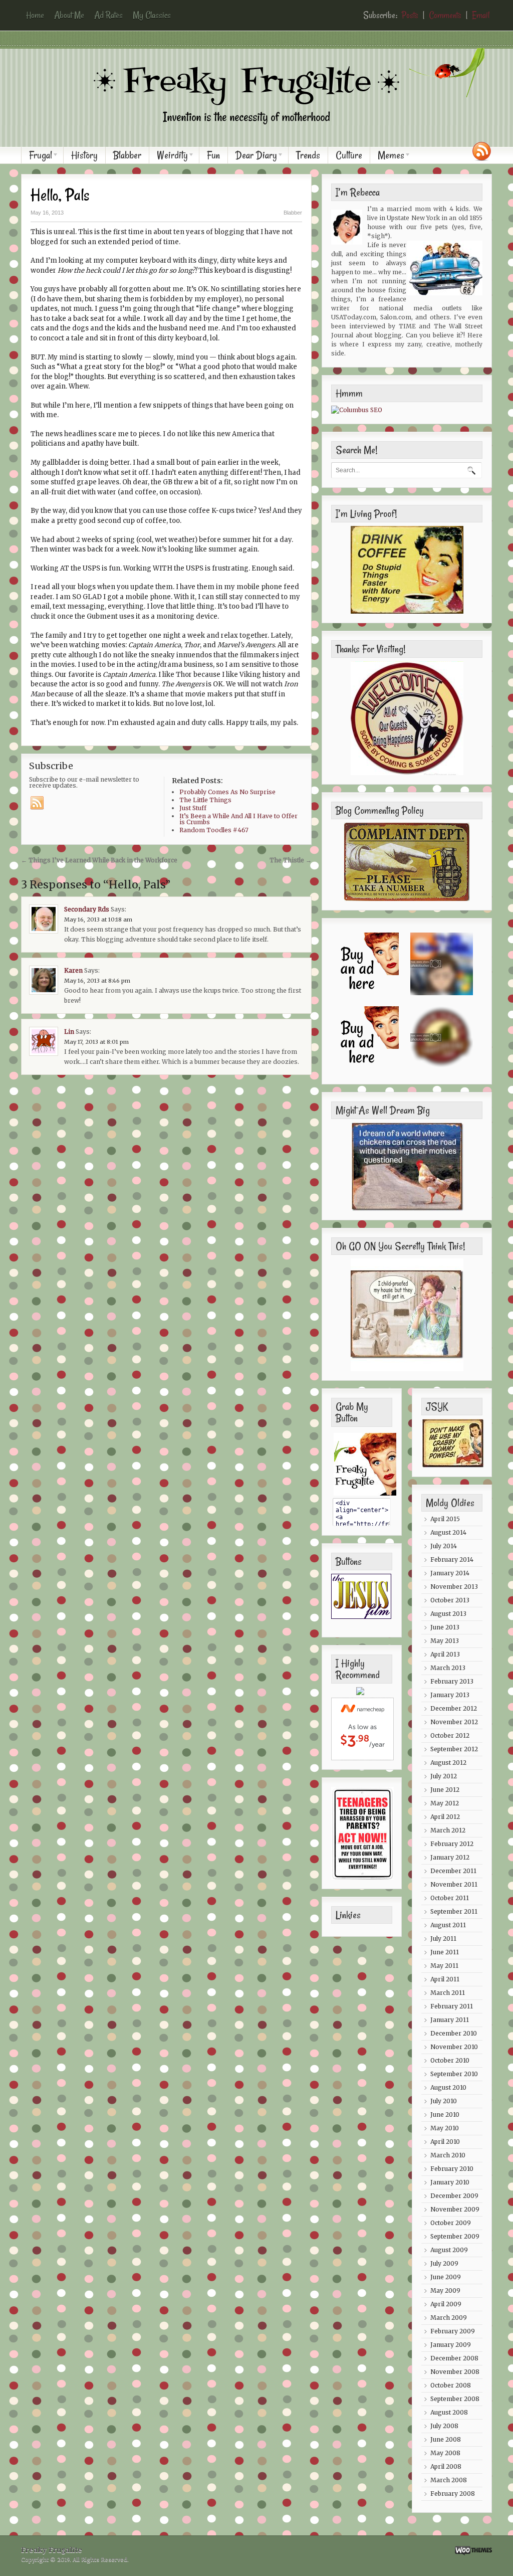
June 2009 (446, 2277)
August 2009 (449, 2250)
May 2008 (445, 2453)
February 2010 (452, 2169)
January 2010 (450, 2182)
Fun (213, 155)
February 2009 (453, 2331)
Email (481, 15)
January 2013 (450, 1695)
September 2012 (454, 1749)
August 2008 (449, 2412)
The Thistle (291, 860)
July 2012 (444, 1776)
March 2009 (449, 2318)
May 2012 (445, 1803)
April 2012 (445, 1817)
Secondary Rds (87, 909)
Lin (69, 1032)
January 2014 (450, 1573)
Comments (445, 15)
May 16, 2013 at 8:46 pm (97, 981)
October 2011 (450, 1898)
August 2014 (448, 1532)
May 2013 (445, 1641)
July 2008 (444, 2426)
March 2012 (448, 1830)
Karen (73, 970)
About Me (69, 15)
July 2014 (444, 1546)
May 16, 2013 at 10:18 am (98, 919)
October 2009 (451, 2223)
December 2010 (454, 2033)
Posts (410, 15)
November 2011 (454, 1884)
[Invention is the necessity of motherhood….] (262, 132)
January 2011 (450, 2020)
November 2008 (455, 2372)
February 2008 (453, 2494)
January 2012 (450, 1857)
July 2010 (444, 2101)
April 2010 (445, 2142)
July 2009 (444, 2263)
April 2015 (445, 1519)
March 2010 (448, 2155)
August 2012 (448, 1763)
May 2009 (445, 2290)
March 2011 (448, 1993)
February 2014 (452, 1559)
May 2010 (445, 2128)
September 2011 (454, 1911)
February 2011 (452, 2006)
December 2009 (454, 2196)
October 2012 (450, 1735)
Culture (349, 155)
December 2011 (453, 1871)
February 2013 (452, 1681)
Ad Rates (108, 15)
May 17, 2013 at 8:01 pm (96, 1042)
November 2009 (455, 2209)
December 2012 (454, 1708)
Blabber (127, 155)
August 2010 (448, 2087)
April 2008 (446, 2466)
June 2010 (445, 2114)
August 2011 (448, 1925)
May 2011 (444, 1966)
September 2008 (455, 2399)
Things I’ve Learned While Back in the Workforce (99, 860)
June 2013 (445, 1627)
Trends (308, 155)
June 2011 (445, 1952)
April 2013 (445, 1654)
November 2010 (454, 2047)
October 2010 (450, 2060)
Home (35, 15)
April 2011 (445, 1979)
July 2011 (443, 1939)
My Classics (152, 15)
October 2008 (451, 2385)
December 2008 (454, 2358)
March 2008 (449, 2480)
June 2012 (445, 1790)
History (84, 155)
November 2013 (454, 1587)
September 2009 (455, 2236)
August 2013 (448, 1614)
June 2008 (446, 2439)
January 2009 (451, 2345)
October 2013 (450, 1600)
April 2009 (446, 2304)
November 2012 (454, 1722)
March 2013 (448, 1668)
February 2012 (452, 1844)
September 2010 (454, 2074)
